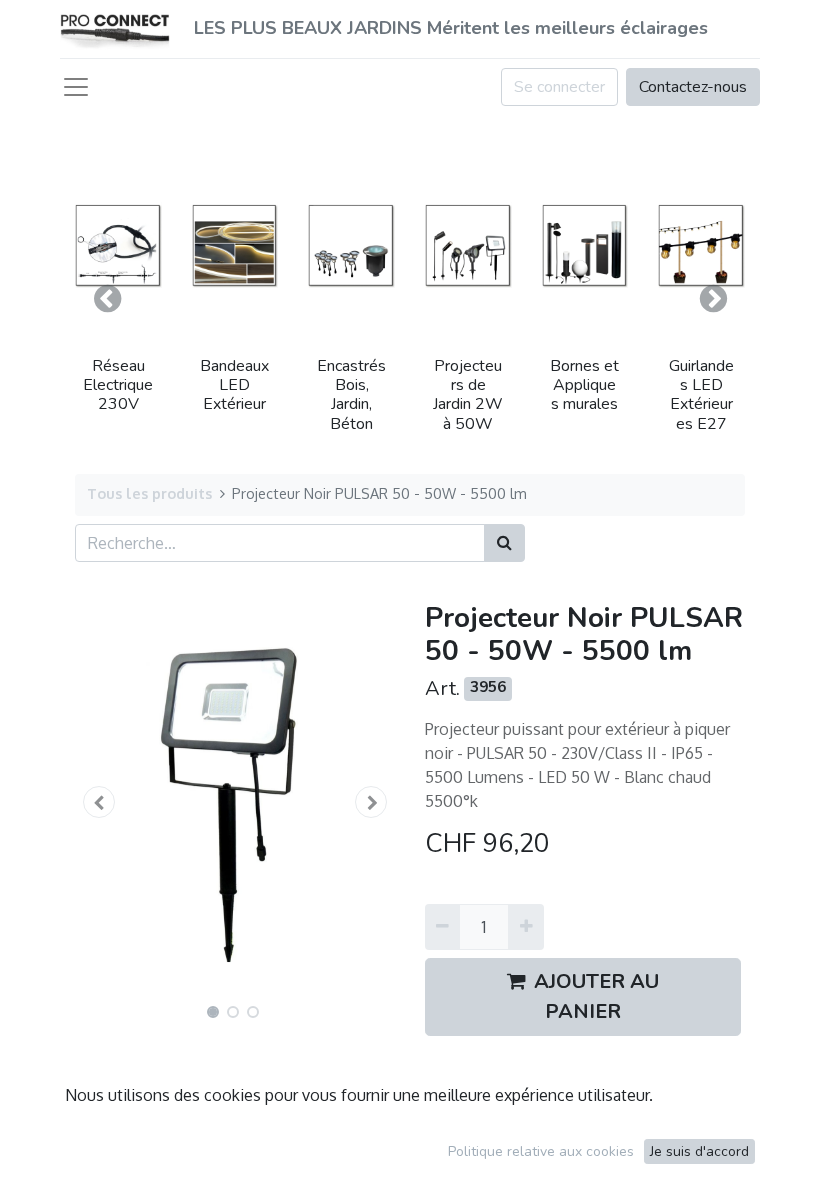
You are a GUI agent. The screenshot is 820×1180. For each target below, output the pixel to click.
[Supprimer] (442, 927)
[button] (107, 299)
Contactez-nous (693, 87)
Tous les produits (149, 493)
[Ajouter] (525, 927)
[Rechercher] (504, 543)
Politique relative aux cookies (541, 1151)
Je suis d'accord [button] (699, 1151)
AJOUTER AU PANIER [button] (596, 996)
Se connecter (559, 87)
